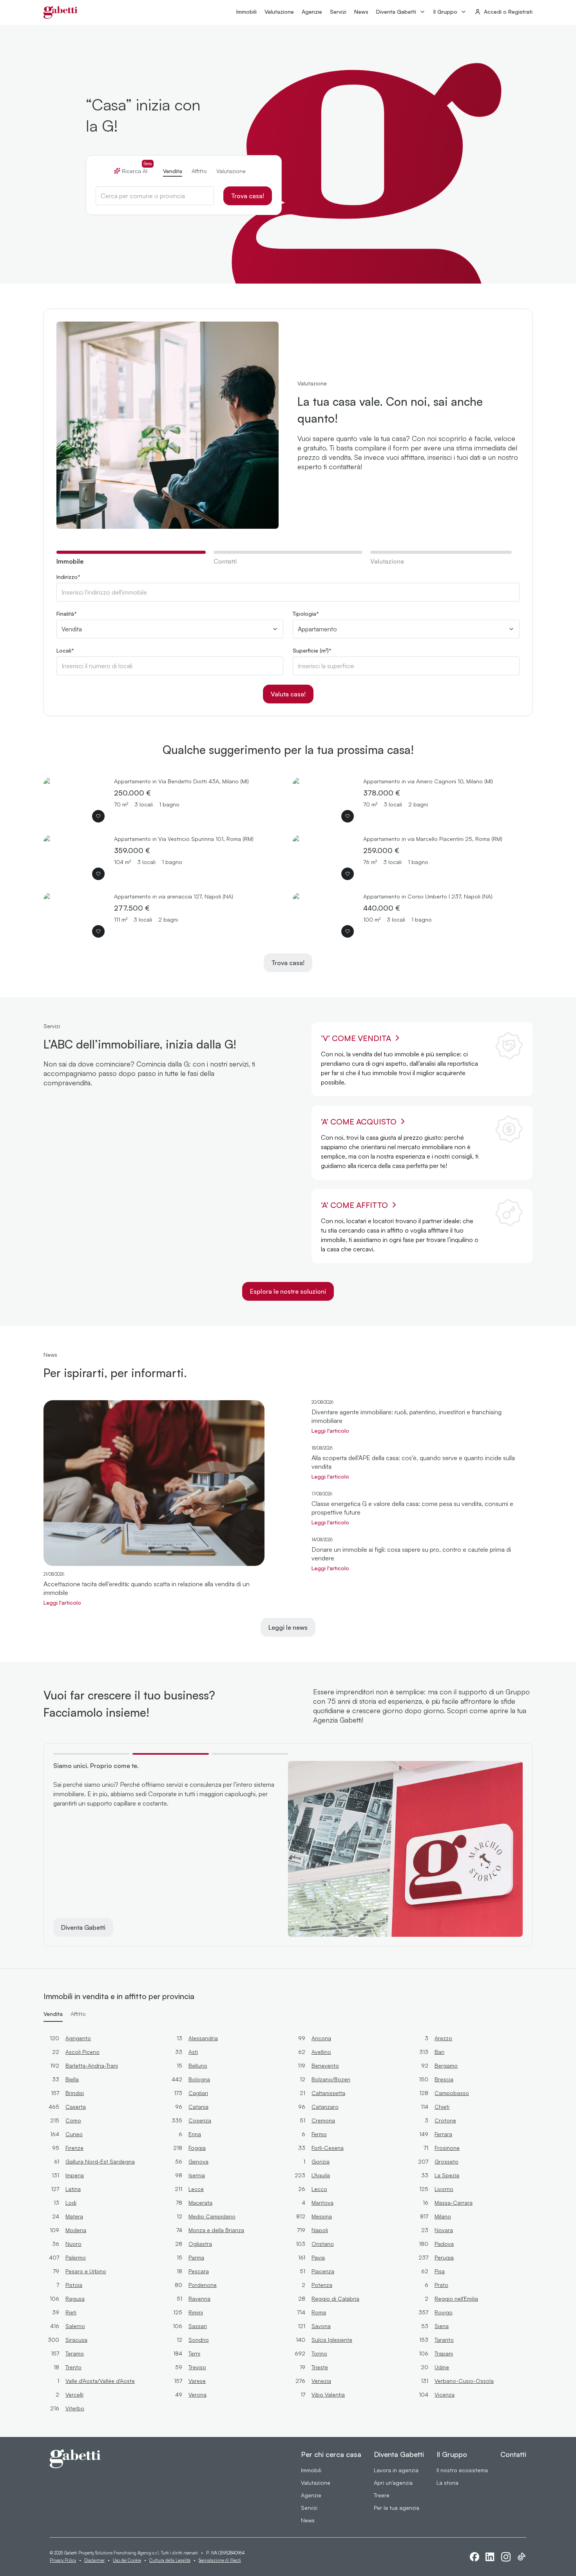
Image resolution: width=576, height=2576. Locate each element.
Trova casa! (248, 196)
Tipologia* (306, 614)
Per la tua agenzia (397, 2508)
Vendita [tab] (173, 171)
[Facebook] (475, 2557)
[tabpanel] (288, 639)
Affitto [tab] (199, 171)
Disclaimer (94, 2560)
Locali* (65, 651)
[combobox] (155, 196)
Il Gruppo (445, 12)
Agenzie (312, 12)
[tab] (131, 561)
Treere (382, 2495)
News (361, 12)
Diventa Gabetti (396, 12)
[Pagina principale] (61, 13)
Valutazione (279, 12)
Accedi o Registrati (508, 12)
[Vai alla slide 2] (170, 1754)
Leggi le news (288, 1627)
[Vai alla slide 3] (250, 1754)
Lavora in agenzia (396, 2470)
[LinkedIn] (490, 2557)
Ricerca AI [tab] (137, 171)
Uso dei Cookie (127, 2560)
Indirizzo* (68, 577)
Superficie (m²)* (312, 651)
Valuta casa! (288, 694)
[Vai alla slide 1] (91, 1754)
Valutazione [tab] (231, 171)
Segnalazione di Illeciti (220, 2560)
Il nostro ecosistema (462, 2470)
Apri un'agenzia (393, 2483)
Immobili (246, 12)
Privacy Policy (63, 2560)
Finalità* (67, 614)
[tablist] (184, 168)
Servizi (338, 12)
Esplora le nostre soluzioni (288, 1291)
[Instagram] (506, 2557)
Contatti (513, 2454)
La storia (447, 2483)
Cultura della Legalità (170, 2560)
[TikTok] (522, 2557)
